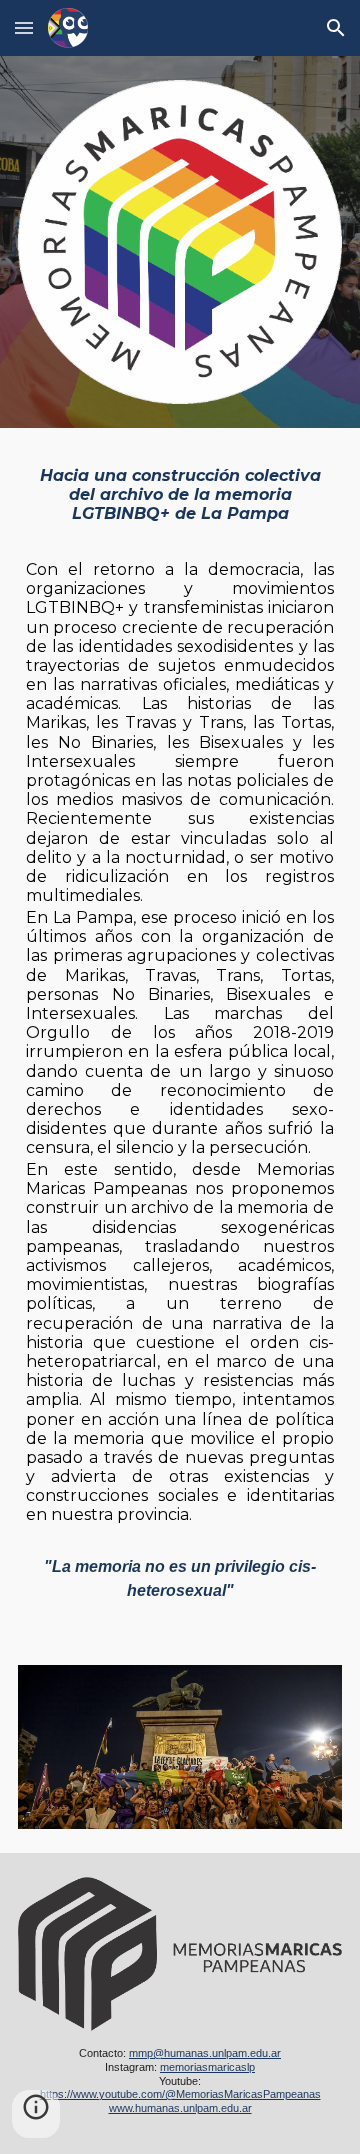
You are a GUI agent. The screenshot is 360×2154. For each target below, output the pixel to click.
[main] (180, 997)
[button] (24, 27)
